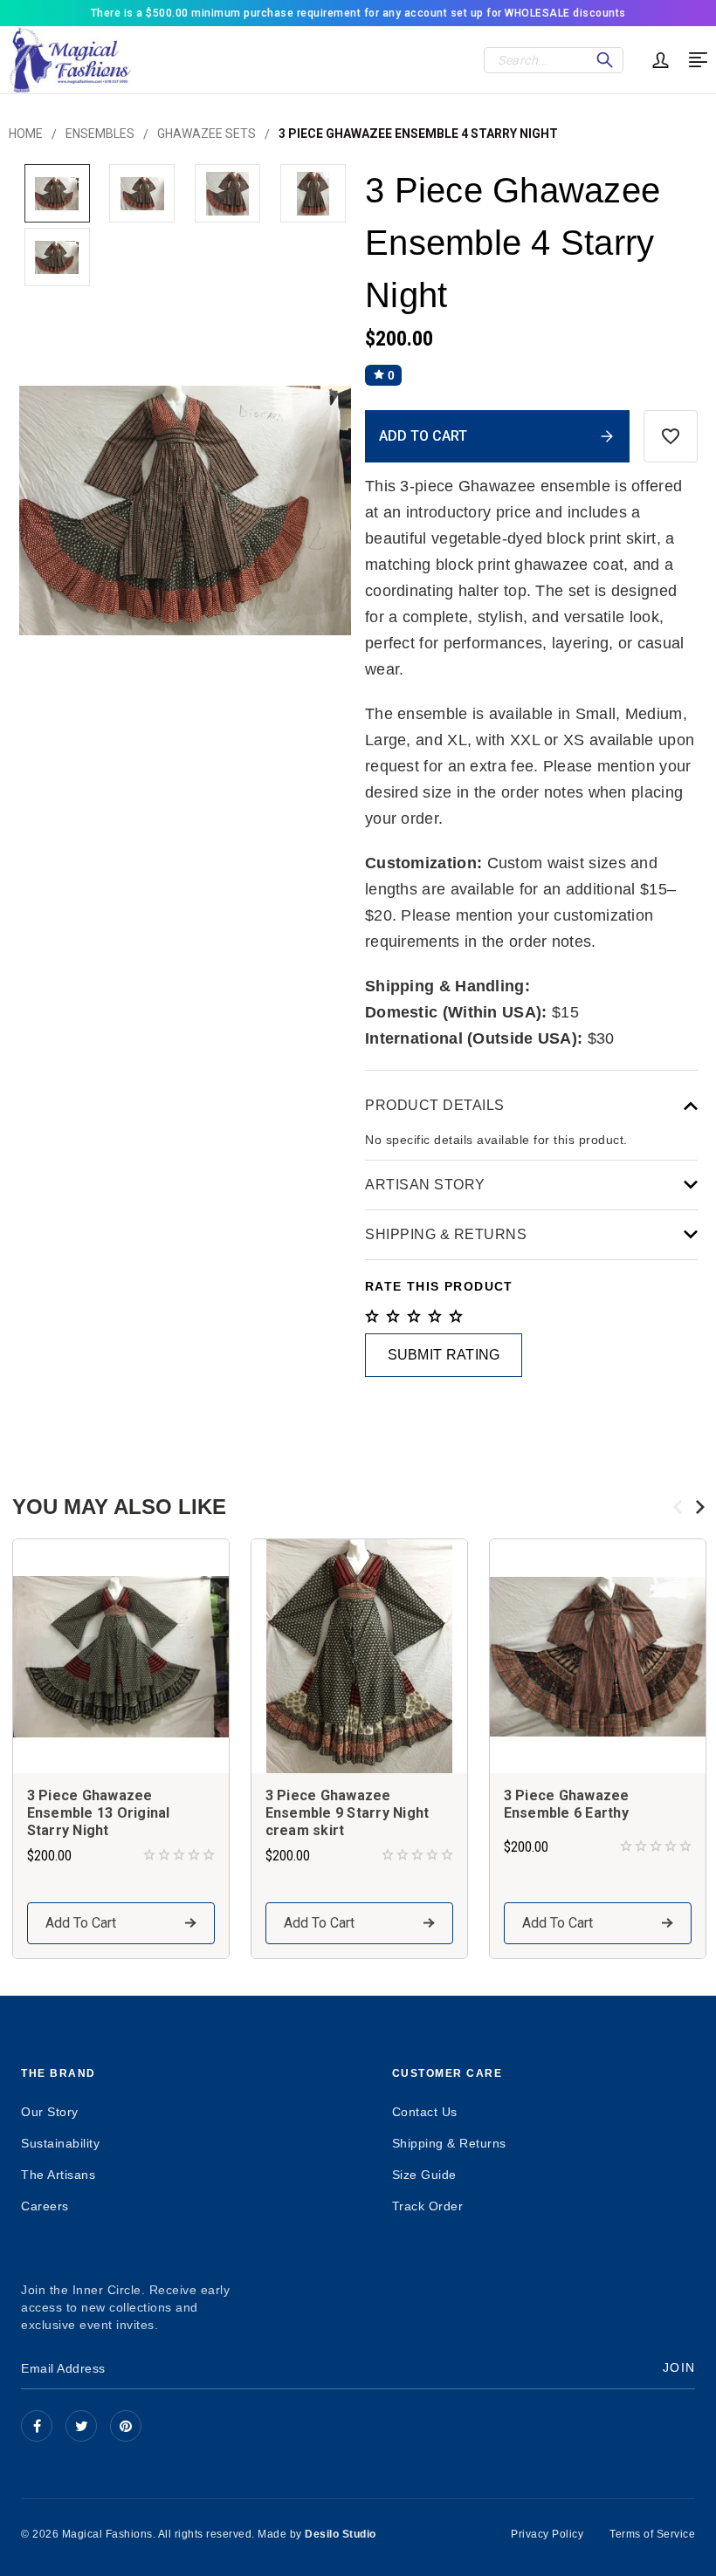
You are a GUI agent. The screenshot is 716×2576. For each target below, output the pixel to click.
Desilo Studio (341, 2534)
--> (126, 2426)
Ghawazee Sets (207, 134)
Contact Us (425, 2112)
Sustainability (60, 2143)
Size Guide (424, 2175)
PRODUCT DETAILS (435, 1105)
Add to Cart (81, 1923)
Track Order (428, 2206)
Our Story (50, 2112)
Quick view (120, 1656)
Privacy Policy (547, 2534)
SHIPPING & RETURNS (446, 1234)
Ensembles (100, 134)
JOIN (679, 2367)
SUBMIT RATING (444, 1355)
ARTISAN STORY (425, 1185)
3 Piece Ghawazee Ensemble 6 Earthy (567, 1804)
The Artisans (58, 2175)
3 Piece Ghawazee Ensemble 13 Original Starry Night (99, 1813)
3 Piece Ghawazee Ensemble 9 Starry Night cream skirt (348, 1813)
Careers (45, 2206)
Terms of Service (652, 2534)
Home (26, 134)
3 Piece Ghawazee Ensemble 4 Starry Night (418, 134)
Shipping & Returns (449, 2143)
